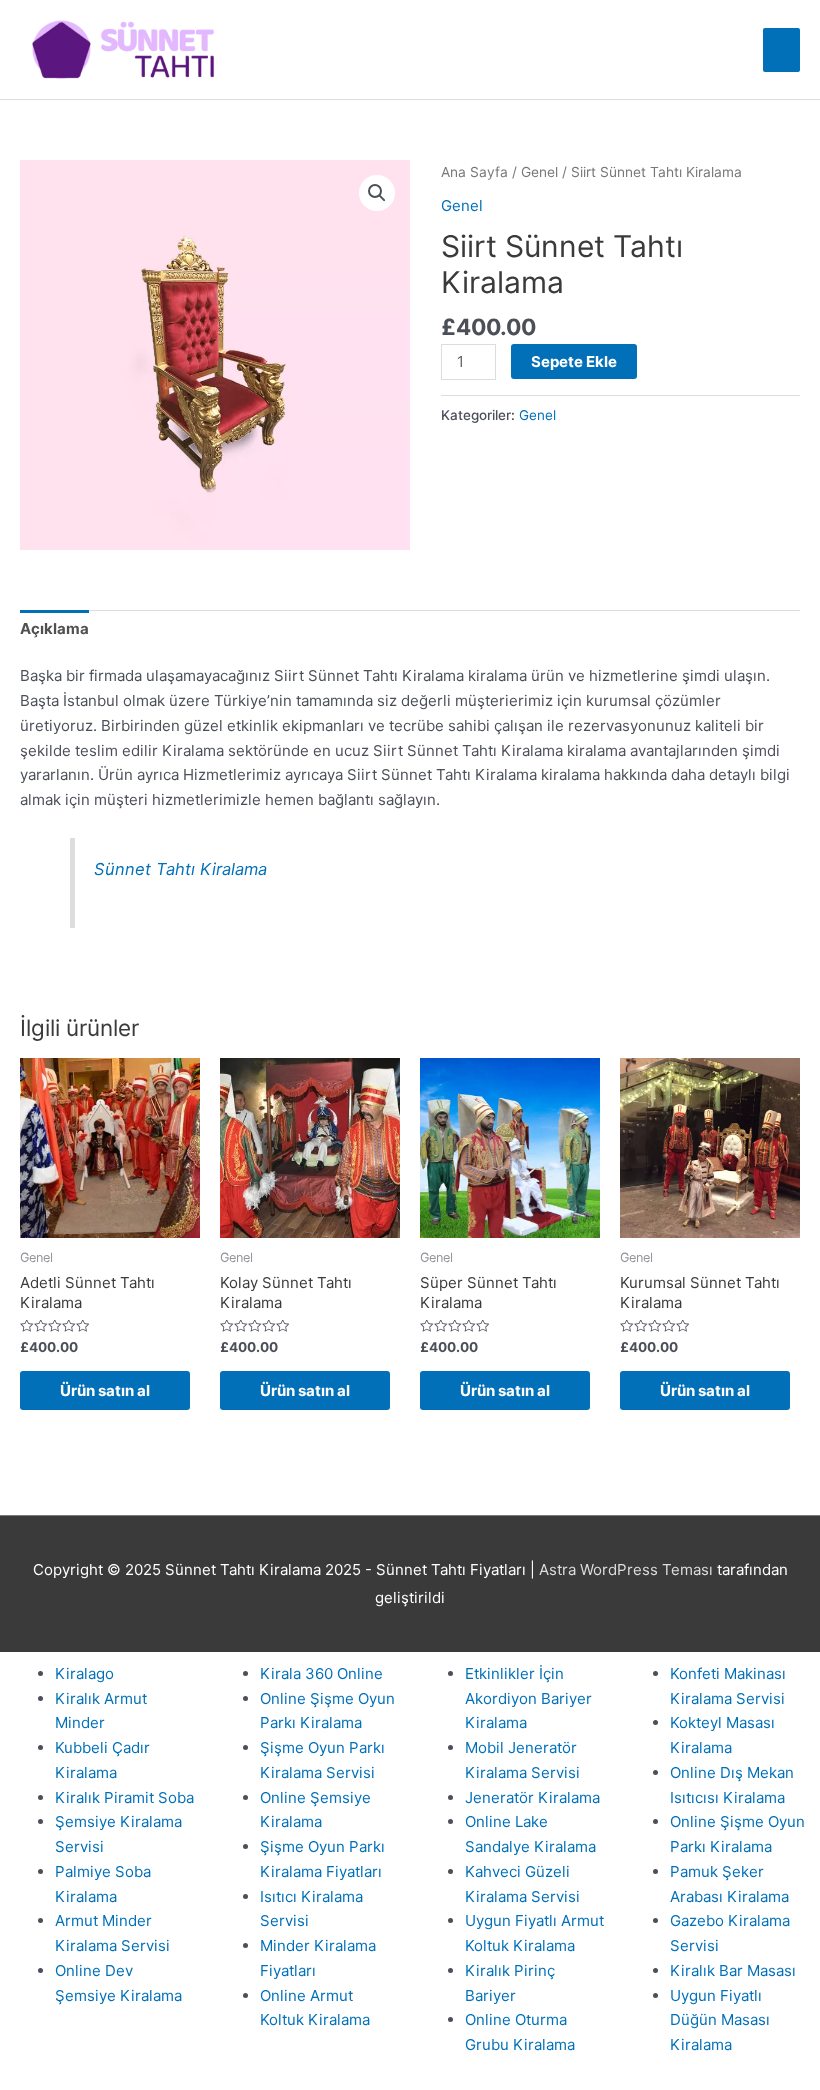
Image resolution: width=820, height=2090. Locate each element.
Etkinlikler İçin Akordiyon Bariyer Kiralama (528, 1698)
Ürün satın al (105, 1390)
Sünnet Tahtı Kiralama (180, 869)
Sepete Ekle (574, 361)
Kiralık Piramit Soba (124, 1797)
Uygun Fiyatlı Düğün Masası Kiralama (720, 2020)
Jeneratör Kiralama (532, 1797)
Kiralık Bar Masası (733, 1970)
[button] (377, 193)
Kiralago (84, 1673)
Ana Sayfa (474, 172)
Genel (539, 172)
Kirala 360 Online (321, 1673)
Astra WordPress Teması (626, 1569)
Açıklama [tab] (54, 628)
